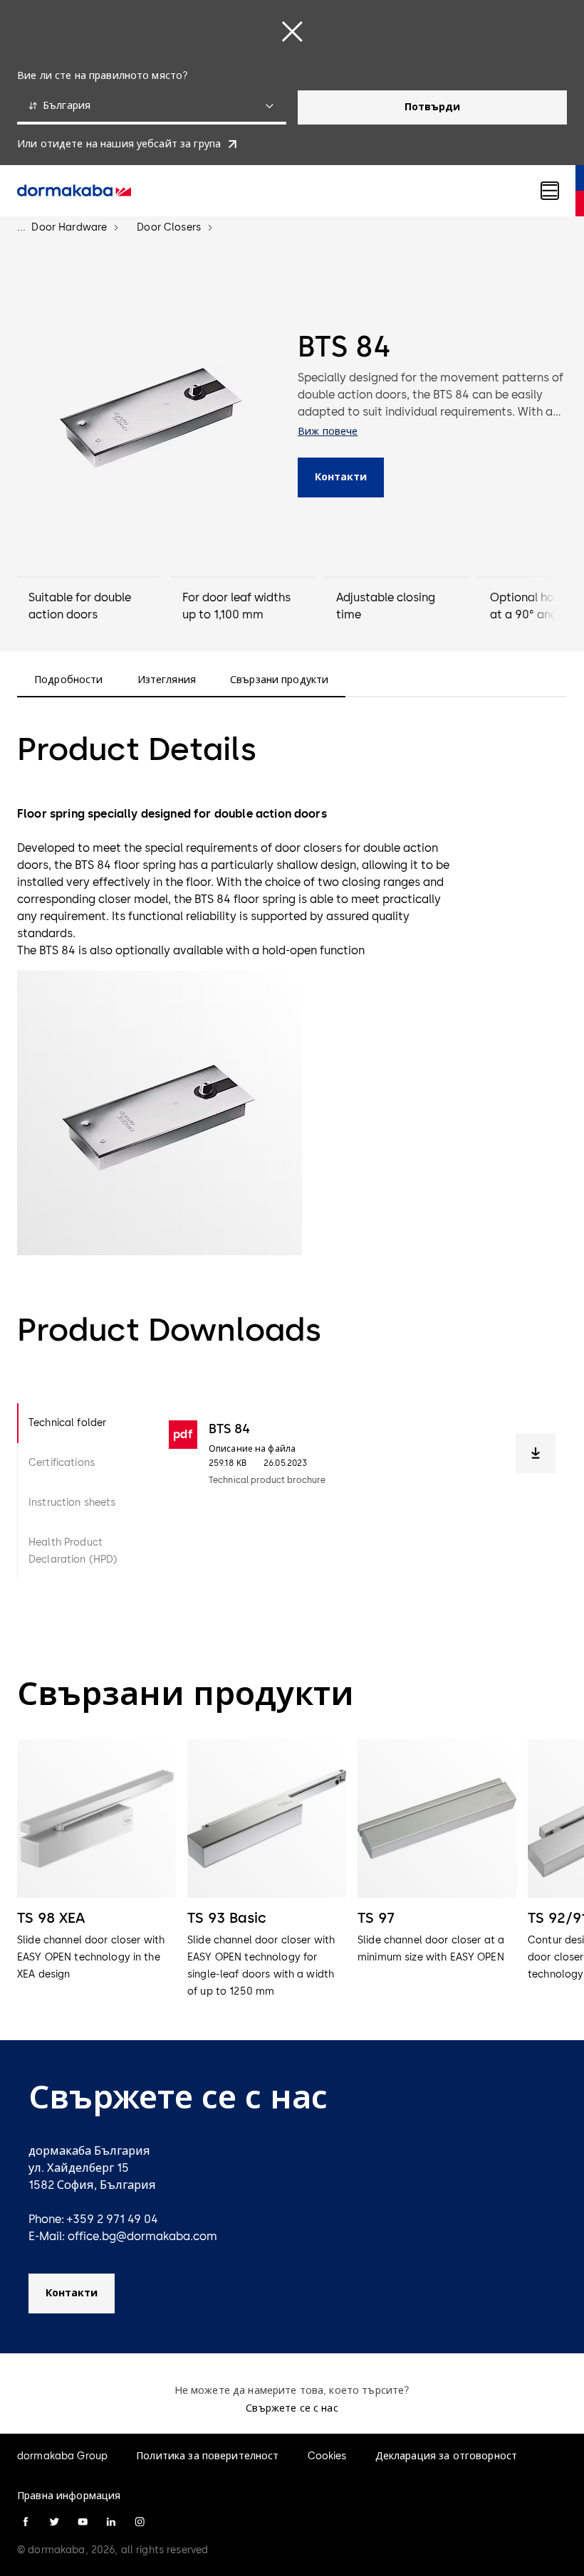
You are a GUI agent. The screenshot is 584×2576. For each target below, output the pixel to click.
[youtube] (83, 2522)
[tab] (82, 1423)
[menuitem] (74, 191)
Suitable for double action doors (80, 606)
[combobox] (152, 107)
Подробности (69, 680)
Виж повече (328, 432)
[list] (292, 1870)
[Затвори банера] (292, 31)
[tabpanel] (362, 1492)
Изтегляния (167, 680)
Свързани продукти (279, 680)
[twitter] (54, 2522)
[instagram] (140, 2522)
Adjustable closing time (386, 606)
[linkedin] (111, 2522)
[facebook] (26, 2522)
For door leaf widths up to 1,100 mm (236, 606)
